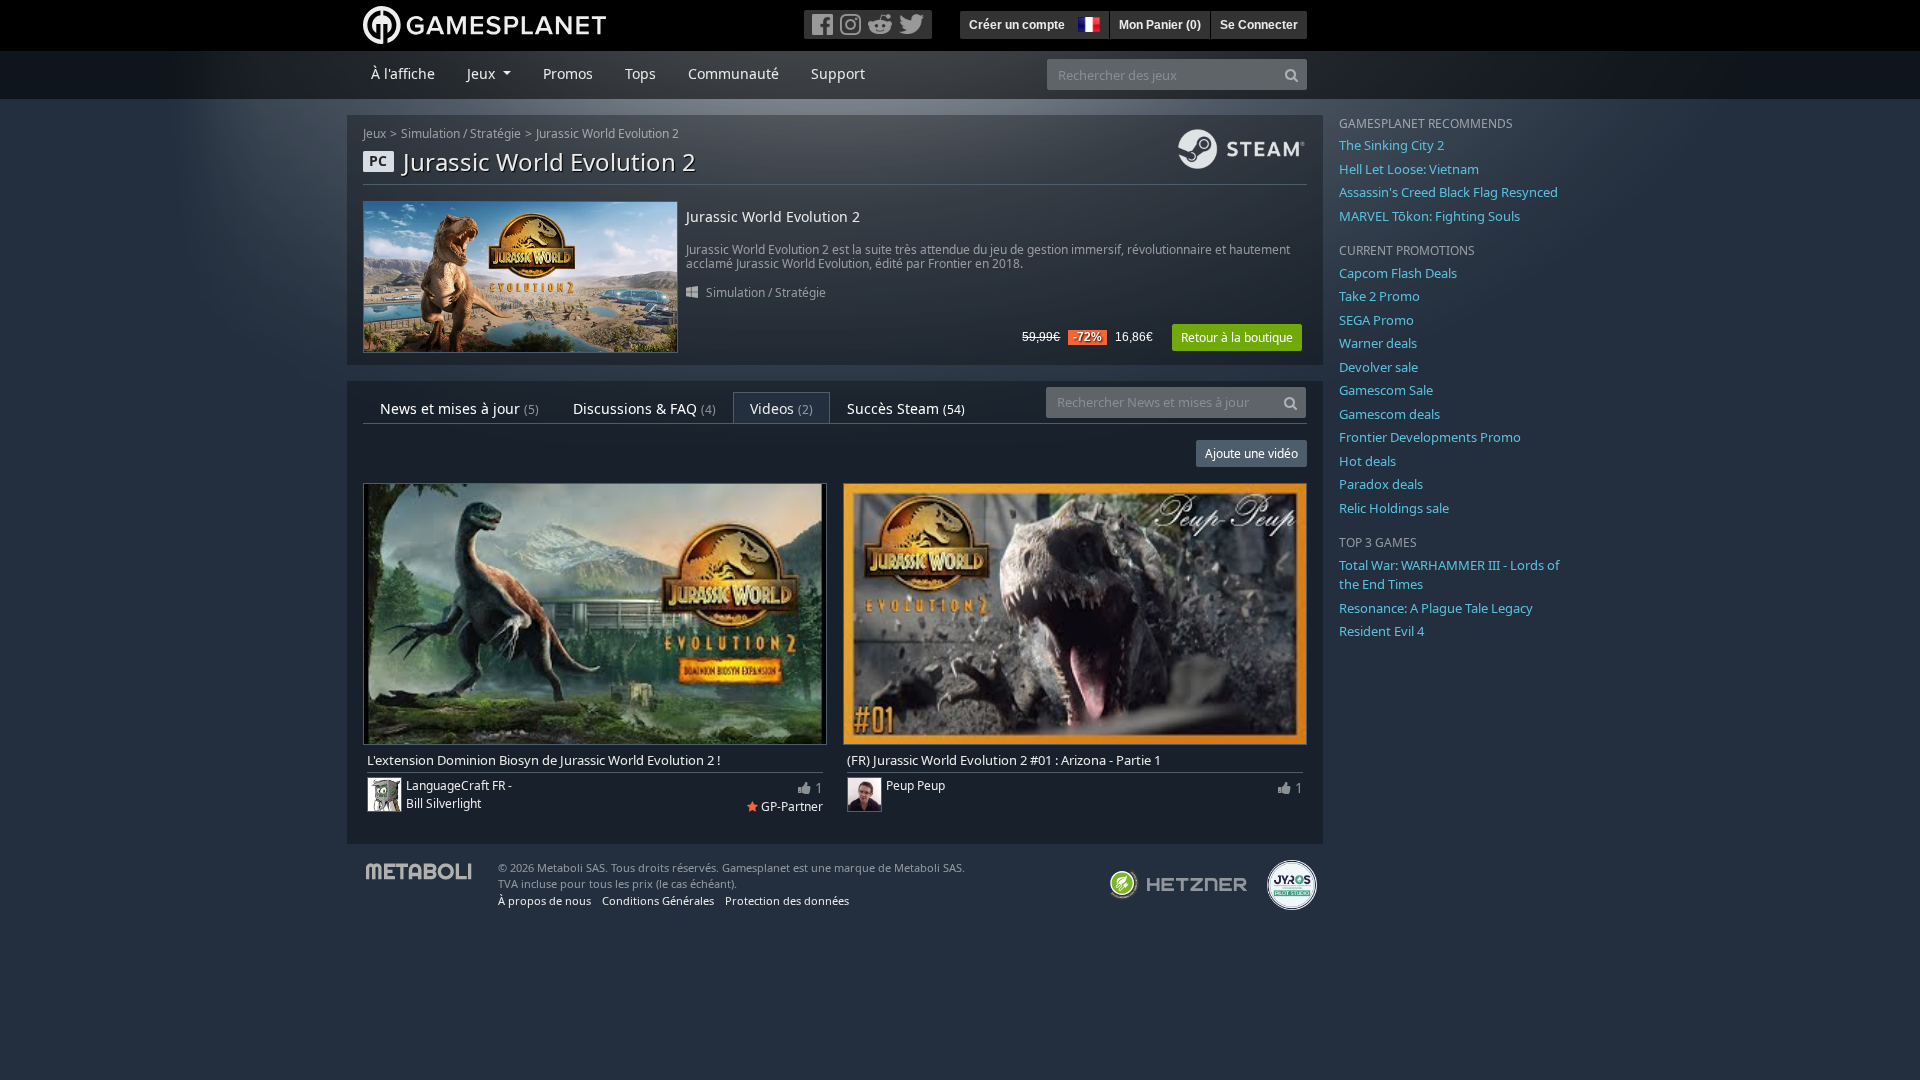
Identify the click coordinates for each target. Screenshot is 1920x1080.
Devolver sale (1378, 367)
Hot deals (1367, 461)
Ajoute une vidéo (1251, 453)
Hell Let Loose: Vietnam (1409, 169)
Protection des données (787, 900)
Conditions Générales (658, 900)
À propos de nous (544, 900)
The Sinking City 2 (1391, 145)
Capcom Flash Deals (1398, 273)
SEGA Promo (1376, 320)
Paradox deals (1381, 484)
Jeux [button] (483, 73)
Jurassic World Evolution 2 (607, 133)
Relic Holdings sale (1394, 508)
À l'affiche (403, 73)
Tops (640, 73)
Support (838, 73)
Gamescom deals (1389, 414)
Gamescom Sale (1386, 390)
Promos (568, 73)
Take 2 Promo (1379, 296)
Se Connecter (1259, 25)
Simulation (430, 133)
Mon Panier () (1160, 25)
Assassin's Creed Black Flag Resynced (1448, 192)
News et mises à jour (459, 408)
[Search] (1291, 74)
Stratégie (495, 133)
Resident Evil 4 (1381, 631)
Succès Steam (906, 408)
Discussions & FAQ (644, 408)
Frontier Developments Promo (1430, 437)
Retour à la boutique (1237, 337)
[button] (1087, 22)
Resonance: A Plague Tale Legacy (1436, 608)
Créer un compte (1017, 25)
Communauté (733, 73)
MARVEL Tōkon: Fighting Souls (1429, 216)
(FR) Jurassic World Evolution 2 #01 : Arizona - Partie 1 (1004, 760)
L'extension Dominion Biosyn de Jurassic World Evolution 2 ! (544, 760)
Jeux (374, 133)
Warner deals (1378, 343)
